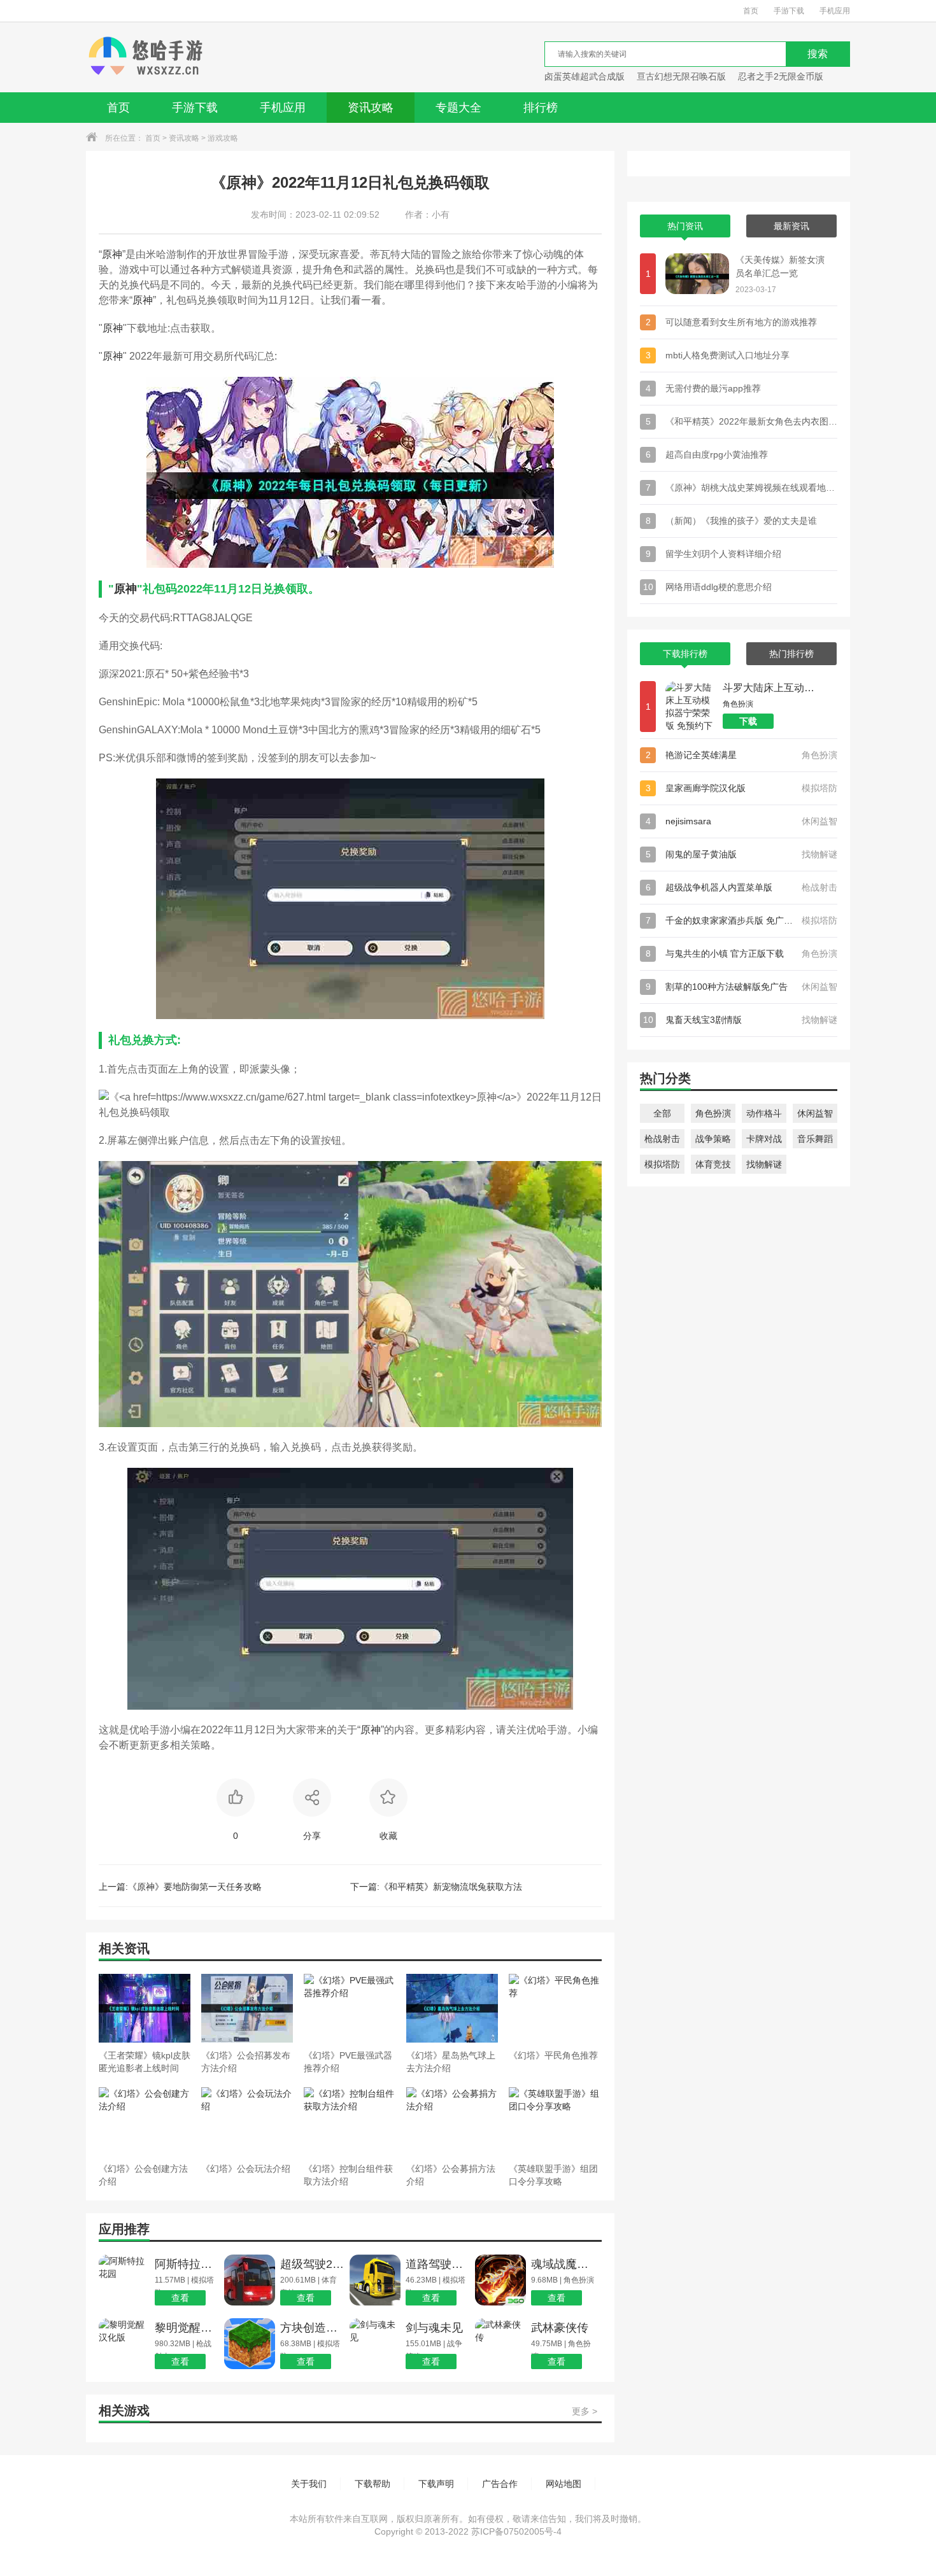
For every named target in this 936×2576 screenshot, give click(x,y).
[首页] (145, 57)
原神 (112, 254)
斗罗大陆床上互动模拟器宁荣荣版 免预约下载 (770, 688)
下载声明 (436, 2484)
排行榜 (541, 108)
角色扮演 (713, 1113)
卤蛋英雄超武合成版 (585, 76)
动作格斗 (764, 1113)
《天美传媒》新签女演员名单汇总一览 (780, 266)
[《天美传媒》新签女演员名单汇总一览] (697, 274)
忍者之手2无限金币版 (781, 76)
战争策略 (713, 1139)
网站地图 (564, 2484)
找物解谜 (764, 1164)
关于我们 (309, 2484)
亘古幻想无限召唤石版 (681, 76)
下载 (748, 721)
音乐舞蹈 (815, 1139)
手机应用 (835, 11)
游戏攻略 (223, 138)
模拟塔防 (662, 1164)
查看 (180, 2298)
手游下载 (789, 11)
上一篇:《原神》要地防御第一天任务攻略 (180, 1887)
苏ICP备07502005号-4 (516, 2531)
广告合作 (500, 2484)
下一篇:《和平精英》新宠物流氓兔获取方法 (436, 1887)
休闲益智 (815, 1113)
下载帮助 (372, 2484)
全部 (662, 1113)
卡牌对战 (764, 1139)
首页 (751, 11)
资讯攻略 (371, 108)
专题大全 (458, 108)
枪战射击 (662, 1139)
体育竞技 (713, 1164)
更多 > (585, 2411)
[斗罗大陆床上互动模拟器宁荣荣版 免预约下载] (691, 707)
